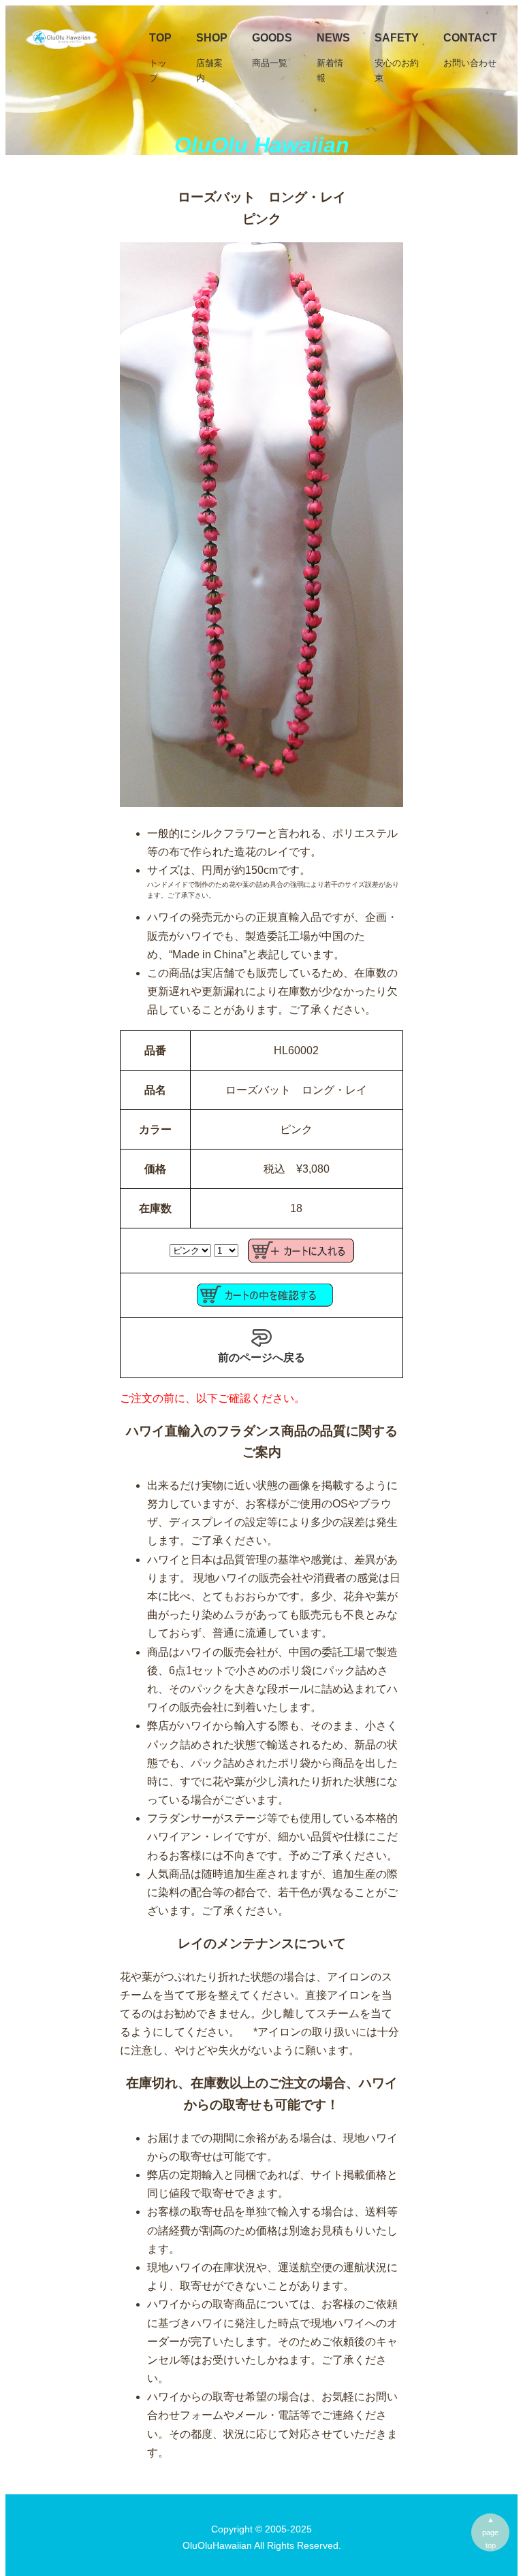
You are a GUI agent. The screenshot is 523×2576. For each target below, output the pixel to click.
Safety (397, 58)
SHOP (212, 58)
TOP (160, 58)
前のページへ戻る (261, 1357)
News (333, 58)
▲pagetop (490, 2532)
